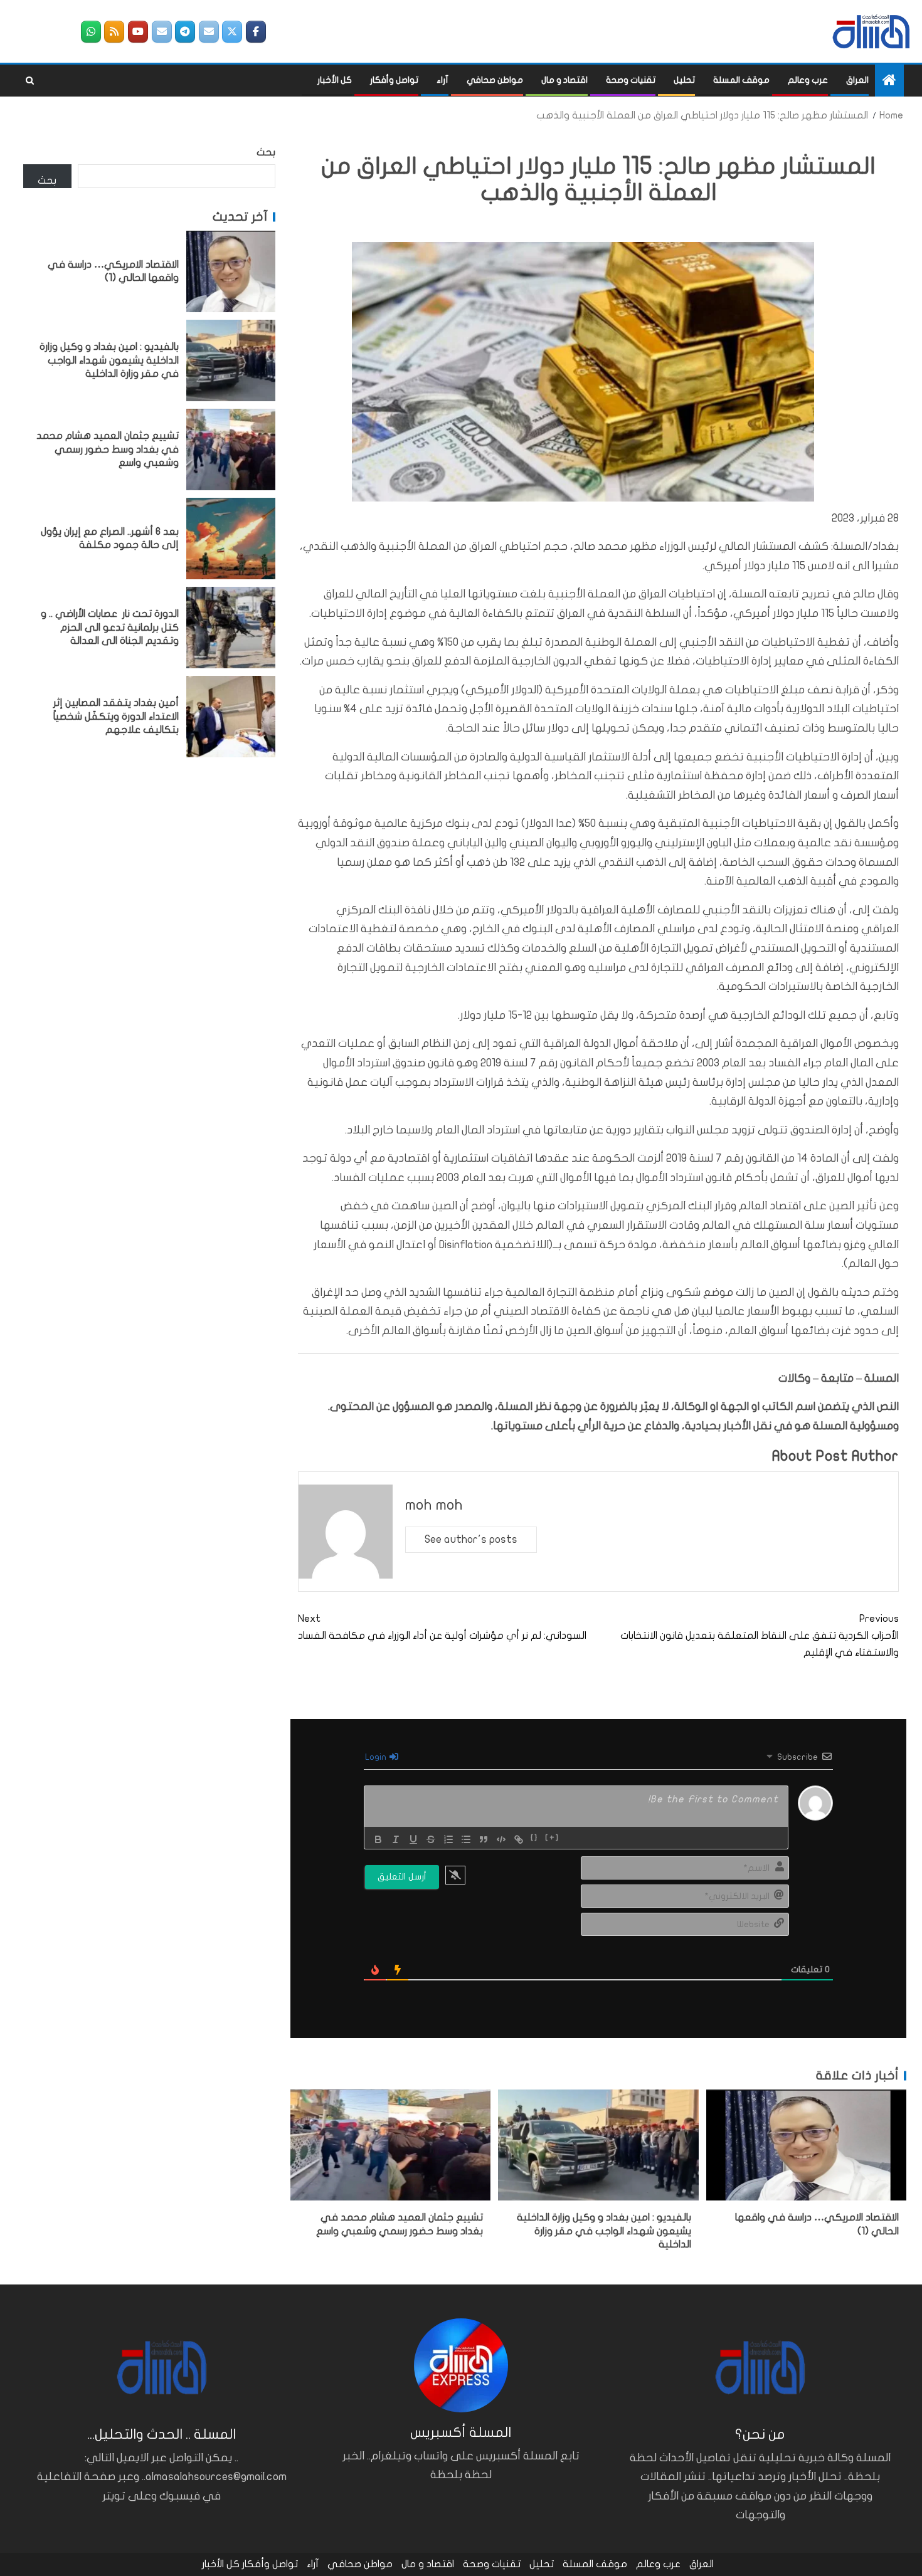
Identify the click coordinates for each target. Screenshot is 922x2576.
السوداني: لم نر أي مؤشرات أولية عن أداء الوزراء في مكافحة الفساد (442, 1627)
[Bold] (378, 1839)
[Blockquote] (484, 1839)
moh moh (434, 1505)
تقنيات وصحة (631, 80)
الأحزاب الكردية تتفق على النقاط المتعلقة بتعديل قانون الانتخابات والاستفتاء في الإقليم (760, 1636)
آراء (442, 80)
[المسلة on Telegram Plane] (185, 32)
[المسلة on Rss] (114, 32)
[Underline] (413, 1839)
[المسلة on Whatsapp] (91, 32)
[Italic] (396, 1839)
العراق (857, 80)
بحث (266, 152)
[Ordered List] (448, 1839)
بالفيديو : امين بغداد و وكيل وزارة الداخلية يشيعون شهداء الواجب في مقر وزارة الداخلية (604, 2231)
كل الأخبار (335, 80)
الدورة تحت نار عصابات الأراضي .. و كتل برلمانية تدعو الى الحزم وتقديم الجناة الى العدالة (110, 627)
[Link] (519, 1839)
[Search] (30, 81)
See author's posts (471, 1539)
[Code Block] (501, 1839)
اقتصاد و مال (564, 80)
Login (377, 1757)
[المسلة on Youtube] (138, 32)
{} (535, 1838)
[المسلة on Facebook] (256, 32)
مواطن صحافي (495, 80)
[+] (552, 1838)
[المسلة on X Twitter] (232, 32)
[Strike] (431, 1839)
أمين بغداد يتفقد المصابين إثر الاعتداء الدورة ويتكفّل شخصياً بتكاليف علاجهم (116, 716)
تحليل (684, 80)
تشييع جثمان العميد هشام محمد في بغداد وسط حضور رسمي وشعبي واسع (108, 449)
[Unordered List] (466, 1839)
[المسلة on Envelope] (209, 32)
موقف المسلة (741, 80)
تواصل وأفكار (394, 80)
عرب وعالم (808, 80)
